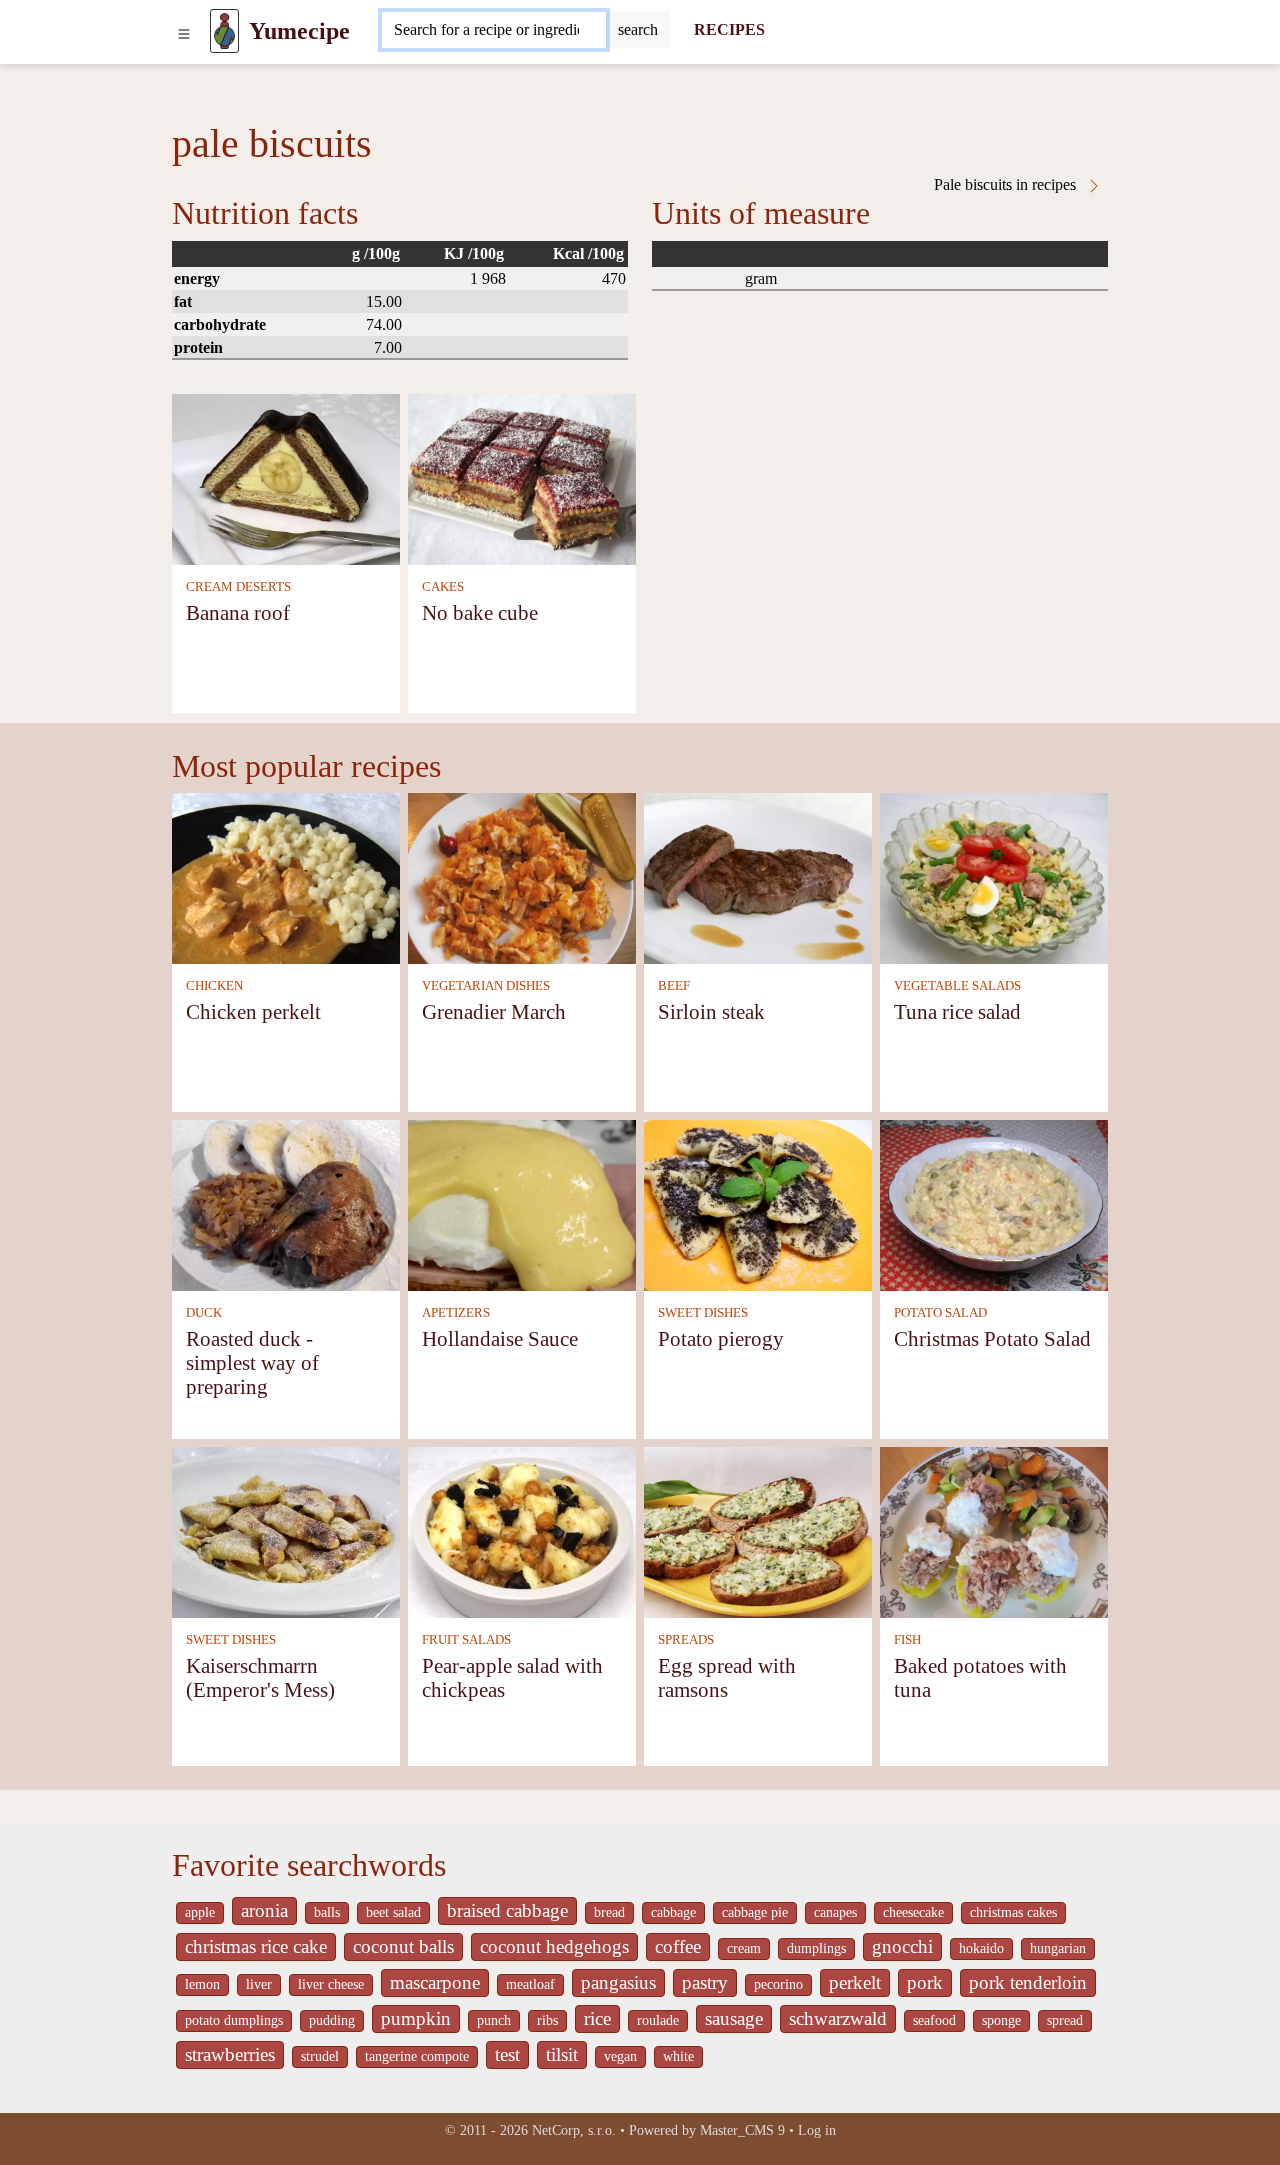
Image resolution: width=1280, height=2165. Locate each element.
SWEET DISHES (703, 1313)
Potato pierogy (721, 1338)
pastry (705, 1982)
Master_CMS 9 (742, 2130)
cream (744, 1948)
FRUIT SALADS (466, 1640)
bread (609, 1912)
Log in (817, 2130)
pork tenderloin (1028, 1982)
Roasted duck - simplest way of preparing (252, 1362)
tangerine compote (417, 2056)
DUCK (204, 1313)
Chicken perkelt (253, 1011)
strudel (320, 2056)
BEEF (674, 986)
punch (494, 2020)
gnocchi (902, 1946)
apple (200, 1912)
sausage (734, 2018)
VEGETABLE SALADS (957, 986)
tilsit (562, 2054)
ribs (547, 2020)
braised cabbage (507, 1910)
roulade (658, 2020)
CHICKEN (214, 986)
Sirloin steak (711, 1011)
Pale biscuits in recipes (1007, 184)
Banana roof (238, 612)
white (678, 2056)
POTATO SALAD (940, 1313)
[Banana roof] (286, 477)
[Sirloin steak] (758, 876)
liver (259, 1984)
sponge (1001, 2020)
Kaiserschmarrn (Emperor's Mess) (260, 1677)
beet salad (393, 1912)
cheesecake (913, 1912)
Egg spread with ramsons (727, 1677)
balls (327, 1912)
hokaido (981, 1948)
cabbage (673, 1912)
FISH (907, 1640)
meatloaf (530, 1984)
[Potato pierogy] (758, 1203)
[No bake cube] (522, 477)
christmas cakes (1013, 1912)
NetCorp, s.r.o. (574, 2130)
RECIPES (729, 29)
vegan (620, 2056)
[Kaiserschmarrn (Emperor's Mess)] (286, 1530)
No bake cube (480, 612)
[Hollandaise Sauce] (522, 1203)
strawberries (230, 2054)
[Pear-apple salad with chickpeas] (522, 1530)
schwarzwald (838, 2018)
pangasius (618, 1982)
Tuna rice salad (957, 1011)
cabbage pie (755, 1912)
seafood (934, 2020)
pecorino (778, 1984)
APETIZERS (456, 1313)
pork (925, 1982)
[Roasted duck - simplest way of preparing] (286, 1203)
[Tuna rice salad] (994, 876)
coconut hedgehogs (554, 1946)
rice (597, 2018)
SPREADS (686, 1640)
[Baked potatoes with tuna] (994, 1530)
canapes (835, 1912)
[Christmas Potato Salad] (994, 1203)
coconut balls (403, 1946)
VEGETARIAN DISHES (486, 986)
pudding (332, 2020)
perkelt (855, 1982)
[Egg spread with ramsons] (758, 1530)
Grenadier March (494, 1011)
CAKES (443, 587)
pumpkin (416, 2018)
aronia (264, 1910)
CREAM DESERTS (238, 587)
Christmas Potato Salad (992, 1338)
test (507, 2054)
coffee (678, 1946)
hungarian (1058, 1948)
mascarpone (435, 1982)
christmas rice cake (256, 1946)
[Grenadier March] (522, 876)
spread (1065, 2020)
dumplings (816, 1948)
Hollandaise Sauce (500, 1338)
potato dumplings (234, 2020)
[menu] (184, 31)
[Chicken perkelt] (286, 876)
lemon (202, 1984)
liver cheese (331, 1984)
